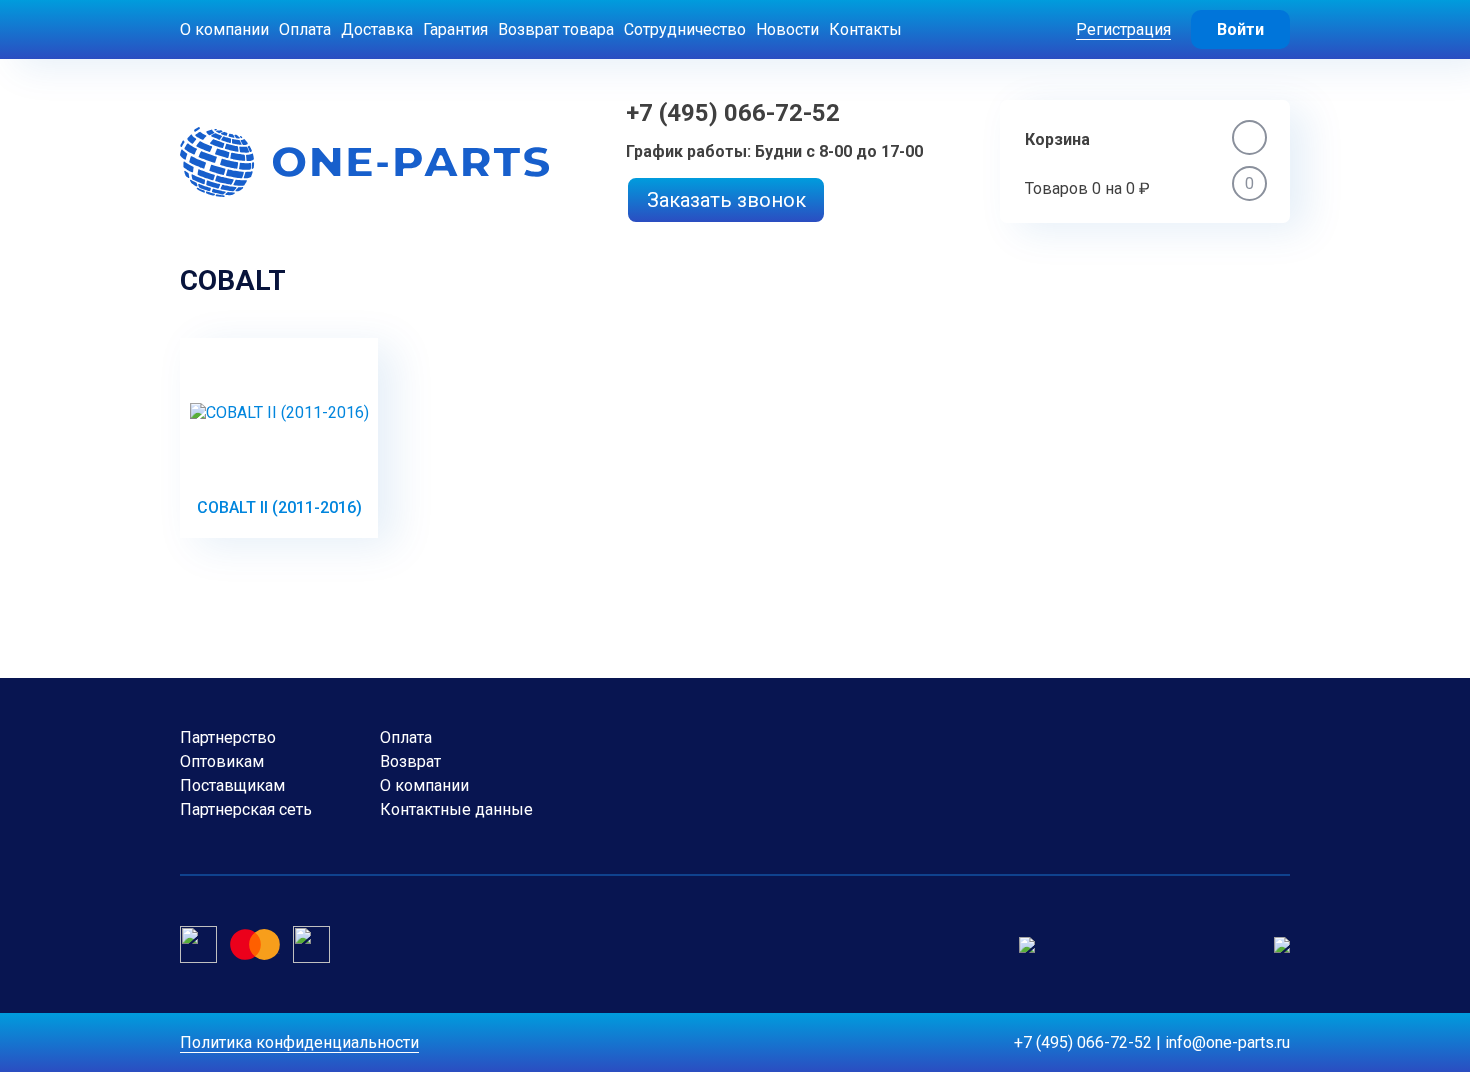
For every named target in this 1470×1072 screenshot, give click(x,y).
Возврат (410, 761)
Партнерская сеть (246, 809)
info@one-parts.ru (1227, 1042)
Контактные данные (456, 809)
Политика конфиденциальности (299, 1042)
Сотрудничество (685, 29)
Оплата (305, 29)
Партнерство (228, 737)
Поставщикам (232, 785)
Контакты (865, 29)
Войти (1240, 29)
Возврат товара (556, 29)
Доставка (377, 29)
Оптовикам (222, 761)
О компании (224, 29)
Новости (787, 29)
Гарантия (455, 29)
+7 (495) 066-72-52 (733, 113)
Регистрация (1123, 29)
